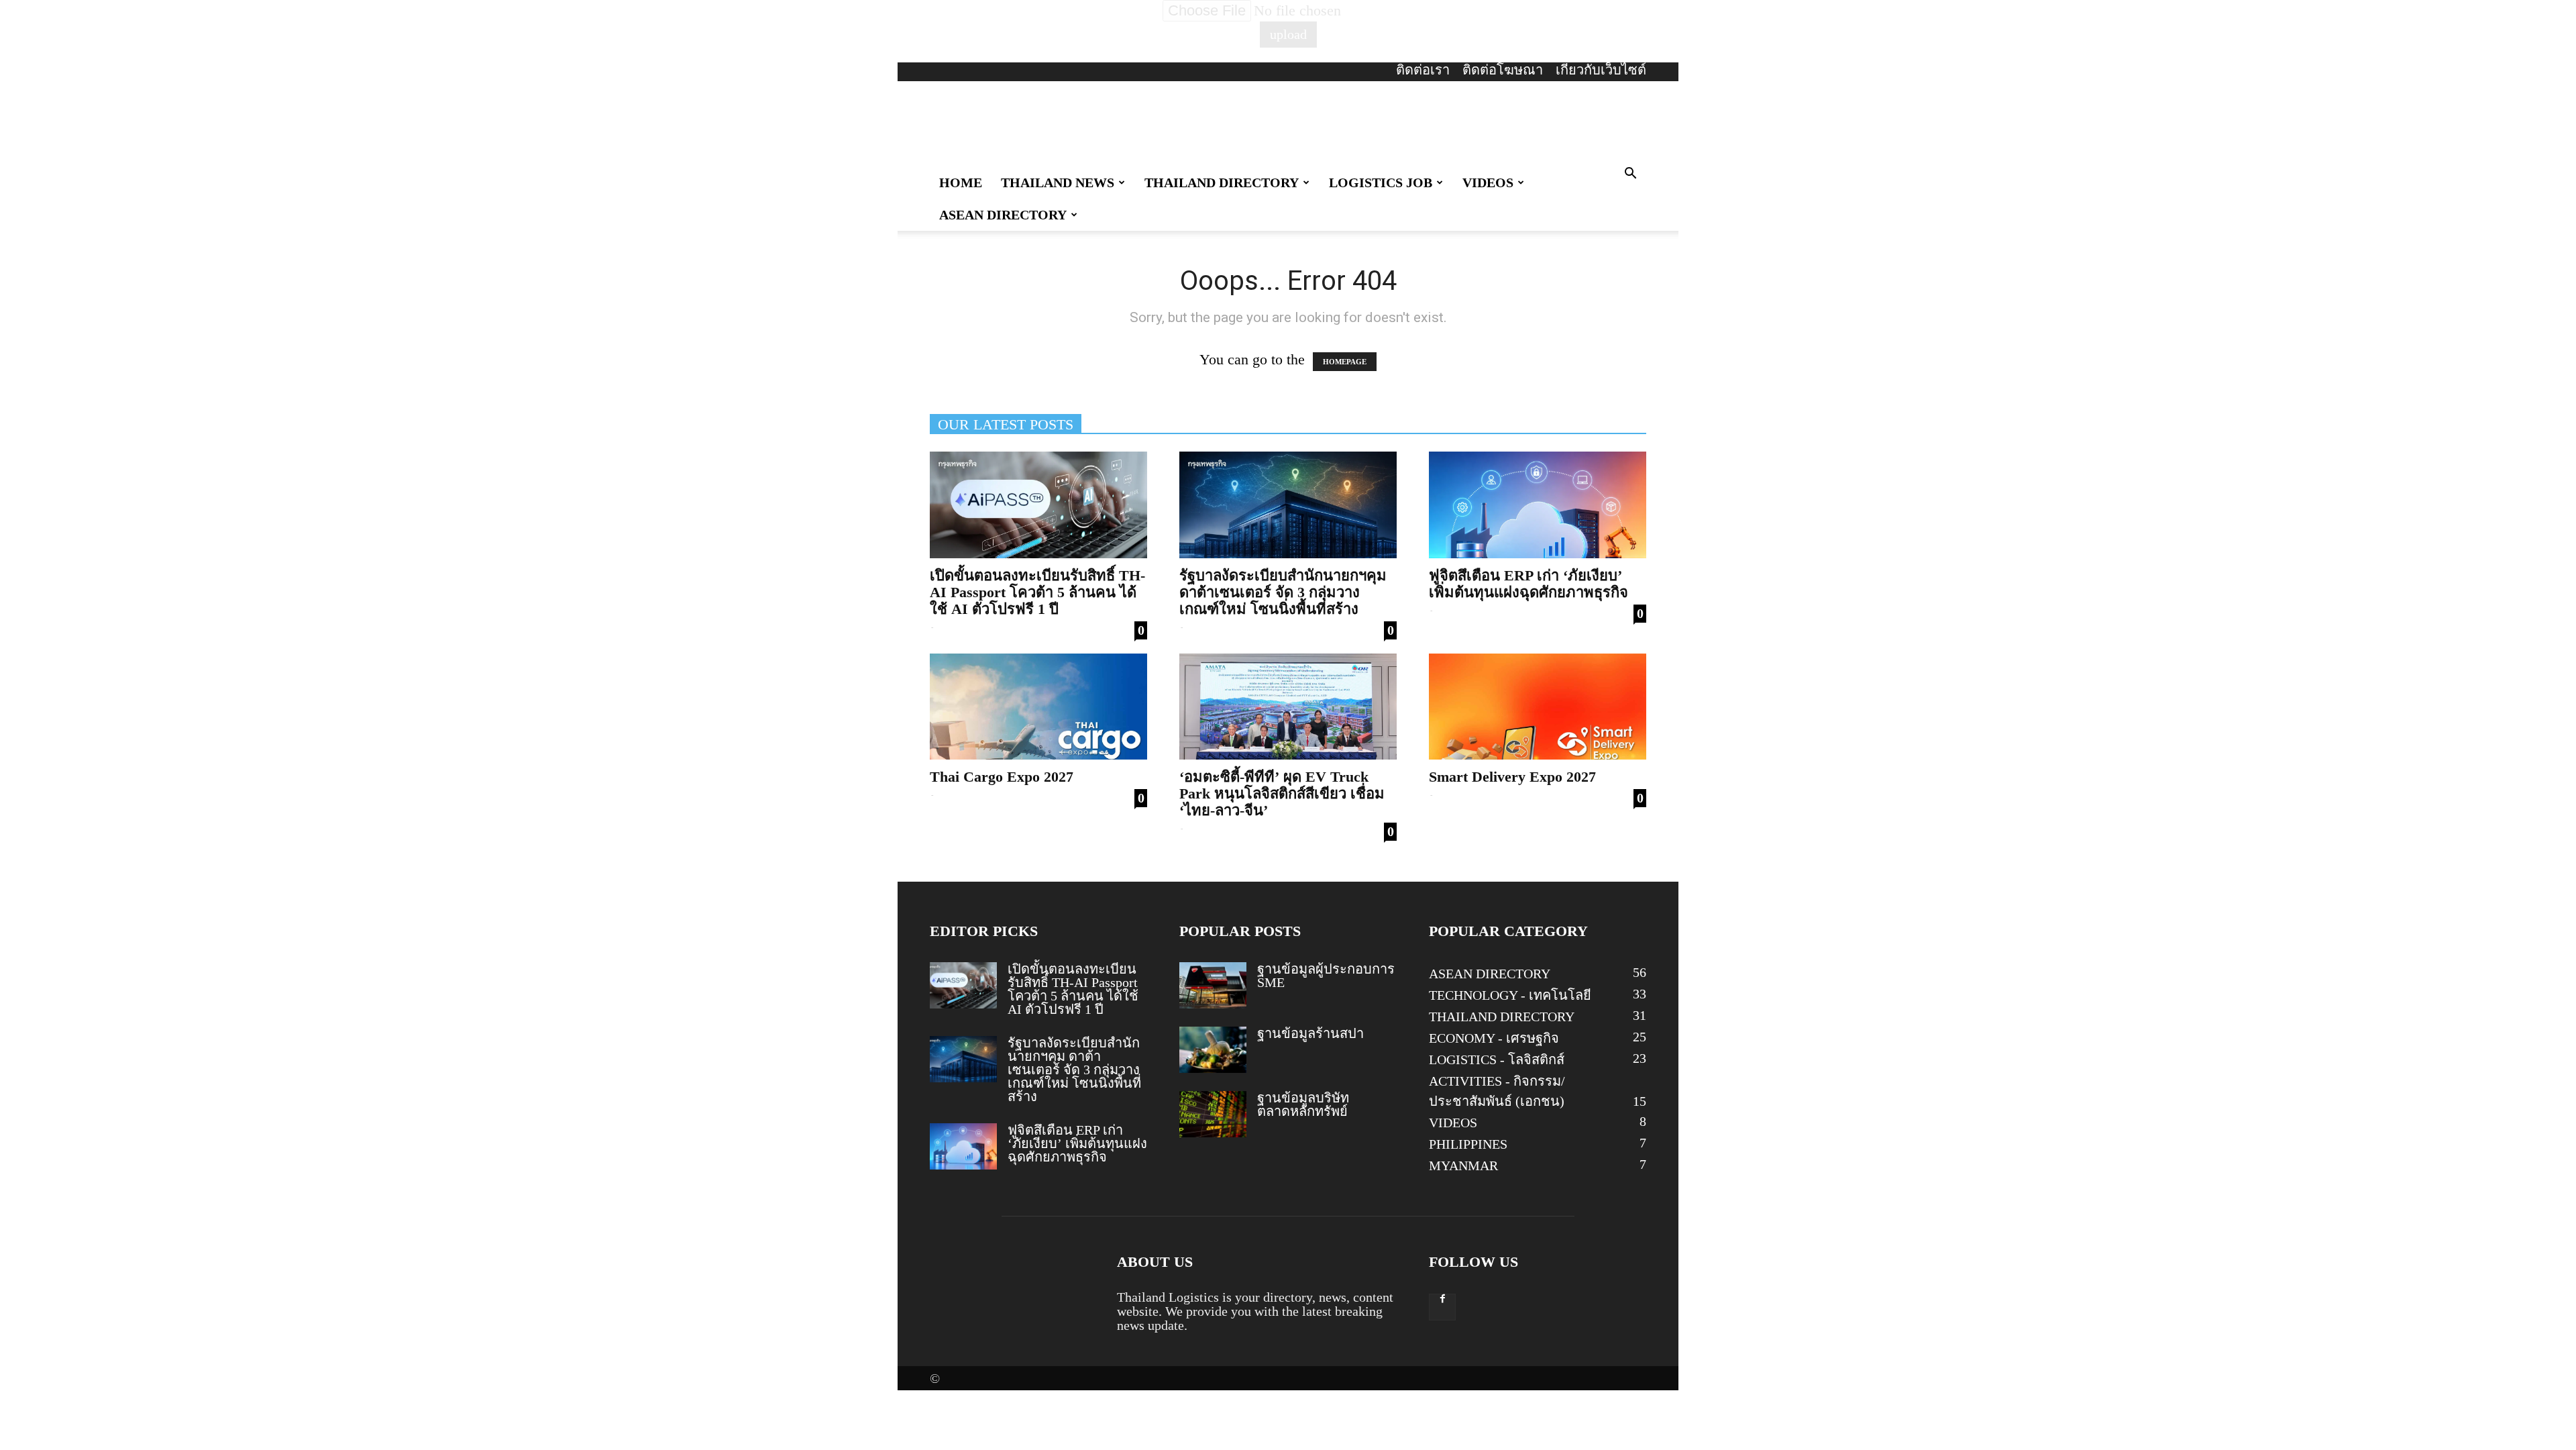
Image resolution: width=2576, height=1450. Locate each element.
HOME (961, 183)
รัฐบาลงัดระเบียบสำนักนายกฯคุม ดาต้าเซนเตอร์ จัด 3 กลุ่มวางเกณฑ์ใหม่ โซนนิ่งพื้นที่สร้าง (1283, 592)
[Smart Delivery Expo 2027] (1538, 707)
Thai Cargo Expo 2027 (1002, 777)
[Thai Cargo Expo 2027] (1038, 707)
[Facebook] (1442, 1307)
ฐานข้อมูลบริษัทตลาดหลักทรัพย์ (1303, 1104)
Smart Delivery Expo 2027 (1512, 777)
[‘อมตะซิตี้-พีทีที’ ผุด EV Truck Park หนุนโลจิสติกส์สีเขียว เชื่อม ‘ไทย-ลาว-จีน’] (1288, 707)
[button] (1630, 173)
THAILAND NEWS (1058, 183)
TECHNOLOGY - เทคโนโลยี (1510, 995)
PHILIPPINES (1468, 1144)
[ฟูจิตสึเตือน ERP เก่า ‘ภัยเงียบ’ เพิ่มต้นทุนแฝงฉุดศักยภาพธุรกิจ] (1538, 505)
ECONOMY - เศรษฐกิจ (1494, 1038)
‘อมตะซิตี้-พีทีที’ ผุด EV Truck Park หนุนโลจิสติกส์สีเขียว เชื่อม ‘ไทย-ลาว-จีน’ (1282, 793)
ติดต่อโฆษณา (1503, 70)
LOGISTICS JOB (1381, 183)
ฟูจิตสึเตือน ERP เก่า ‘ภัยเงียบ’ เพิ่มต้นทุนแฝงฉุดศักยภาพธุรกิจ (1528, 584)
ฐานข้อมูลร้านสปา (1310, 1033)
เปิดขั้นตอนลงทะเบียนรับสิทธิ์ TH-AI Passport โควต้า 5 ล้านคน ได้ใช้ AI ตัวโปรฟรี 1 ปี (1037, 592)
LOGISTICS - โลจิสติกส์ (1497, 1059)
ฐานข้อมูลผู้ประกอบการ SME (1326, 976)
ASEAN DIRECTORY (1003, 215)
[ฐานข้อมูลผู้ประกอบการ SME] (1213, 985)
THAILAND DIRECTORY (1222, 183)
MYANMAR (1463, 1166)
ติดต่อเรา (1423, 70)
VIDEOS (1488, 183)
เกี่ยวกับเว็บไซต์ (1601, 70)
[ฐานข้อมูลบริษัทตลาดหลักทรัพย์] (1213, 1114)
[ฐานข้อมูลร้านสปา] (1213, 1050)
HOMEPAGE (1345, 362)
